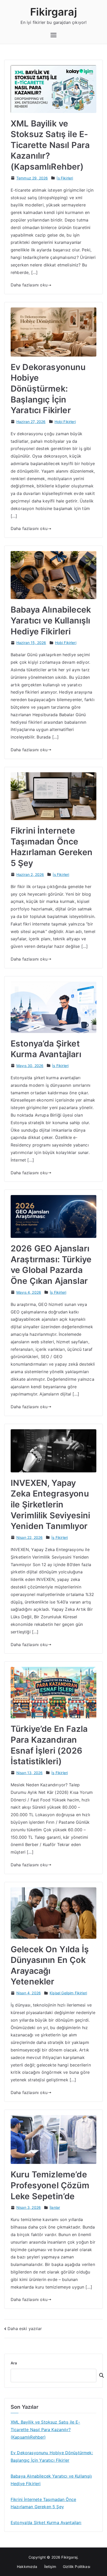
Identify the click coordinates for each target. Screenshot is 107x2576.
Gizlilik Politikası (76, 2567)
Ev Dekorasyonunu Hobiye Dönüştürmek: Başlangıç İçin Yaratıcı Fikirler (48, 389)
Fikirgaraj (53, 12)
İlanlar (55, 2207)
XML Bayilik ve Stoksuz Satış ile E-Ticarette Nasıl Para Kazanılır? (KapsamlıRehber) (50, 145)
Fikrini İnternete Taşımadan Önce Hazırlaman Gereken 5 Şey (43, 2503)
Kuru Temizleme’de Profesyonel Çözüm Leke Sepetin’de (50, 2185)
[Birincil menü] (53, 35)
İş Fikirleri (65, 178)
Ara (14, 2363)
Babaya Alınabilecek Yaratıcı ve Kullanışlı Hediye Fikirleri (51, 620)
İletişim (50, 2567)
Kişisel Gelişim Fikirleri (68, 1993)
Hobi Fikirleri (65, 422)
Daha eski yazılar (25, 2329)
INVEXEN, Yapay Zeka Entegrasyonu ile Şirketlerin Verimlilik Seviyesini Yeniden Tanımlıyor (50, 1504)
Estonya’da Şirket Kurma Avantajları (46, 2523)
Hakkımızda (27, 2567)
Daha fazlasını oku (29, 285)
